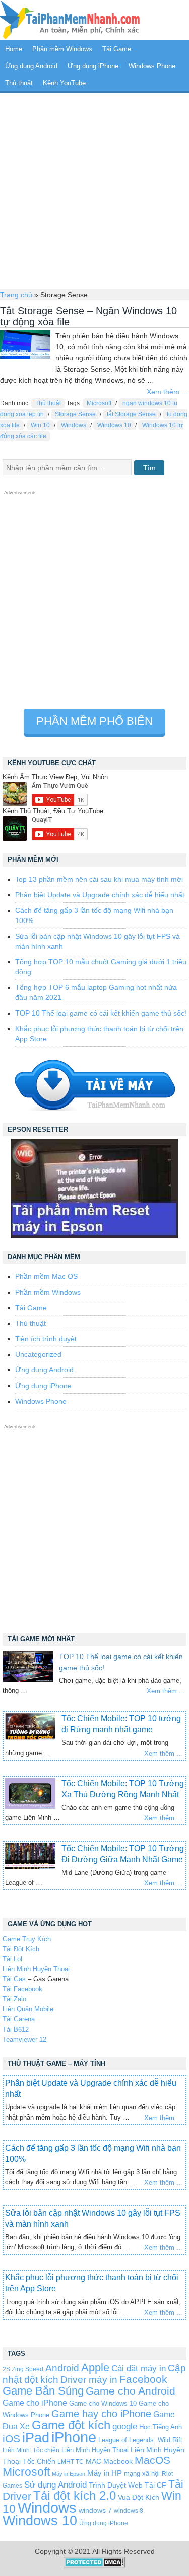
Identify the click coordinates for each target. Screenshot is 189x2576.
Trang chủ (16, 295)
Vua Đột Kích (139, 2497)
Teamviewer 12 (24, 2039)
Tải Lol (12, 1959)
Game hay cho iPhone (101, 2414)
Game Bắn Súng (43, 2391)
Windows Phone (152, 66)
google (125, 2426)
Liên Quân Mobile (28, 2009)
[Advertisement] (94, 190)
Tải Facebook (22, 1989)
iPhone (74, 2437)
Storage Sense (75, 414)
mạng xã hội (142, 2474)
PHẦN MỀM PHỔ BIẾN (94, 721)
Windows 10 (114, 425)
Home (14, 49)
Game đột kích (71, 2425)
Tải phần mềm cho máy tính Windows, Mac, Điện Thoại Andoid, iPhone (70, 20)
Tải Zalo (14, 1999)
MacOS (152, 2460)
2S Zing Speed (23, 2369)
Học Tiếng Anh (161, 2427)
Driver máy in (89, 2380)
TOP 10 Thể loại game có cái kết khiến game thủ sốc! (101, 1013)
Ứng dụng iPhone (93, 66)
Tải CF (155, 2485)
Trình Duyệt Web (116, 2485)
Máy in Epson (69, 2474)
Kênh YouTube (64, 83)
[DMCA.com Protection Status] (94, 2565)
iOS (11, 2439)
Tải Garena (19, 2019)
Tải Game (117, 49)
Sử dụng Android (55, 2485)
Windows (74, 425)
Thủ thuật (19, 83)
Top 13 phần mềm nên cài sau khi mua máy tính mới (99, 879)
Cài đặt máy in (139, 2369)
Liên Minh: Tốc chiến (31, 2450)
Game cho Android (131, 2391)
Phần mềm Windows (62, 49)
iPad (36, 2438)
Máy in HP (105, 2473)
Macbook (118, 2461)
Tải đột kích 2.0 (75, 2495)
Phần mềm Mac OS (46, 1276)
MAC (93, 2462)
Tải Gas (14, 1979)
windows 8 (129, 2510)
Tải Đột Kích (21, 1949)
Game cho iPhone (35, 2403)
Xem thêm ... (167, 392)
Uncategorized (38, 1354)
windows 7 (95, 2510)
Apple (95, 2368)
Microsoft (99, 403)
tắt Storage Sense (131, 414)
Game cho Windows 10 (103, 2403)
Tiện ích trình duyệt (46, 1339)
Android (62, 2368)
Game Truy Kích (27, 1939)
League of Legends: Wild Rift (140, 2440)
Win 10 (40, 425)
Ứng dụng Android (31, 66)
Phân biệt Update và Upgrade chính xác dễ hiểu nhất (100, 895)
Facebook (143, 2379)
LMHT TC (71, 2462)
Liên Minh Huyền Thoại (36, 1969)
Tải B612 (16, 2029)
